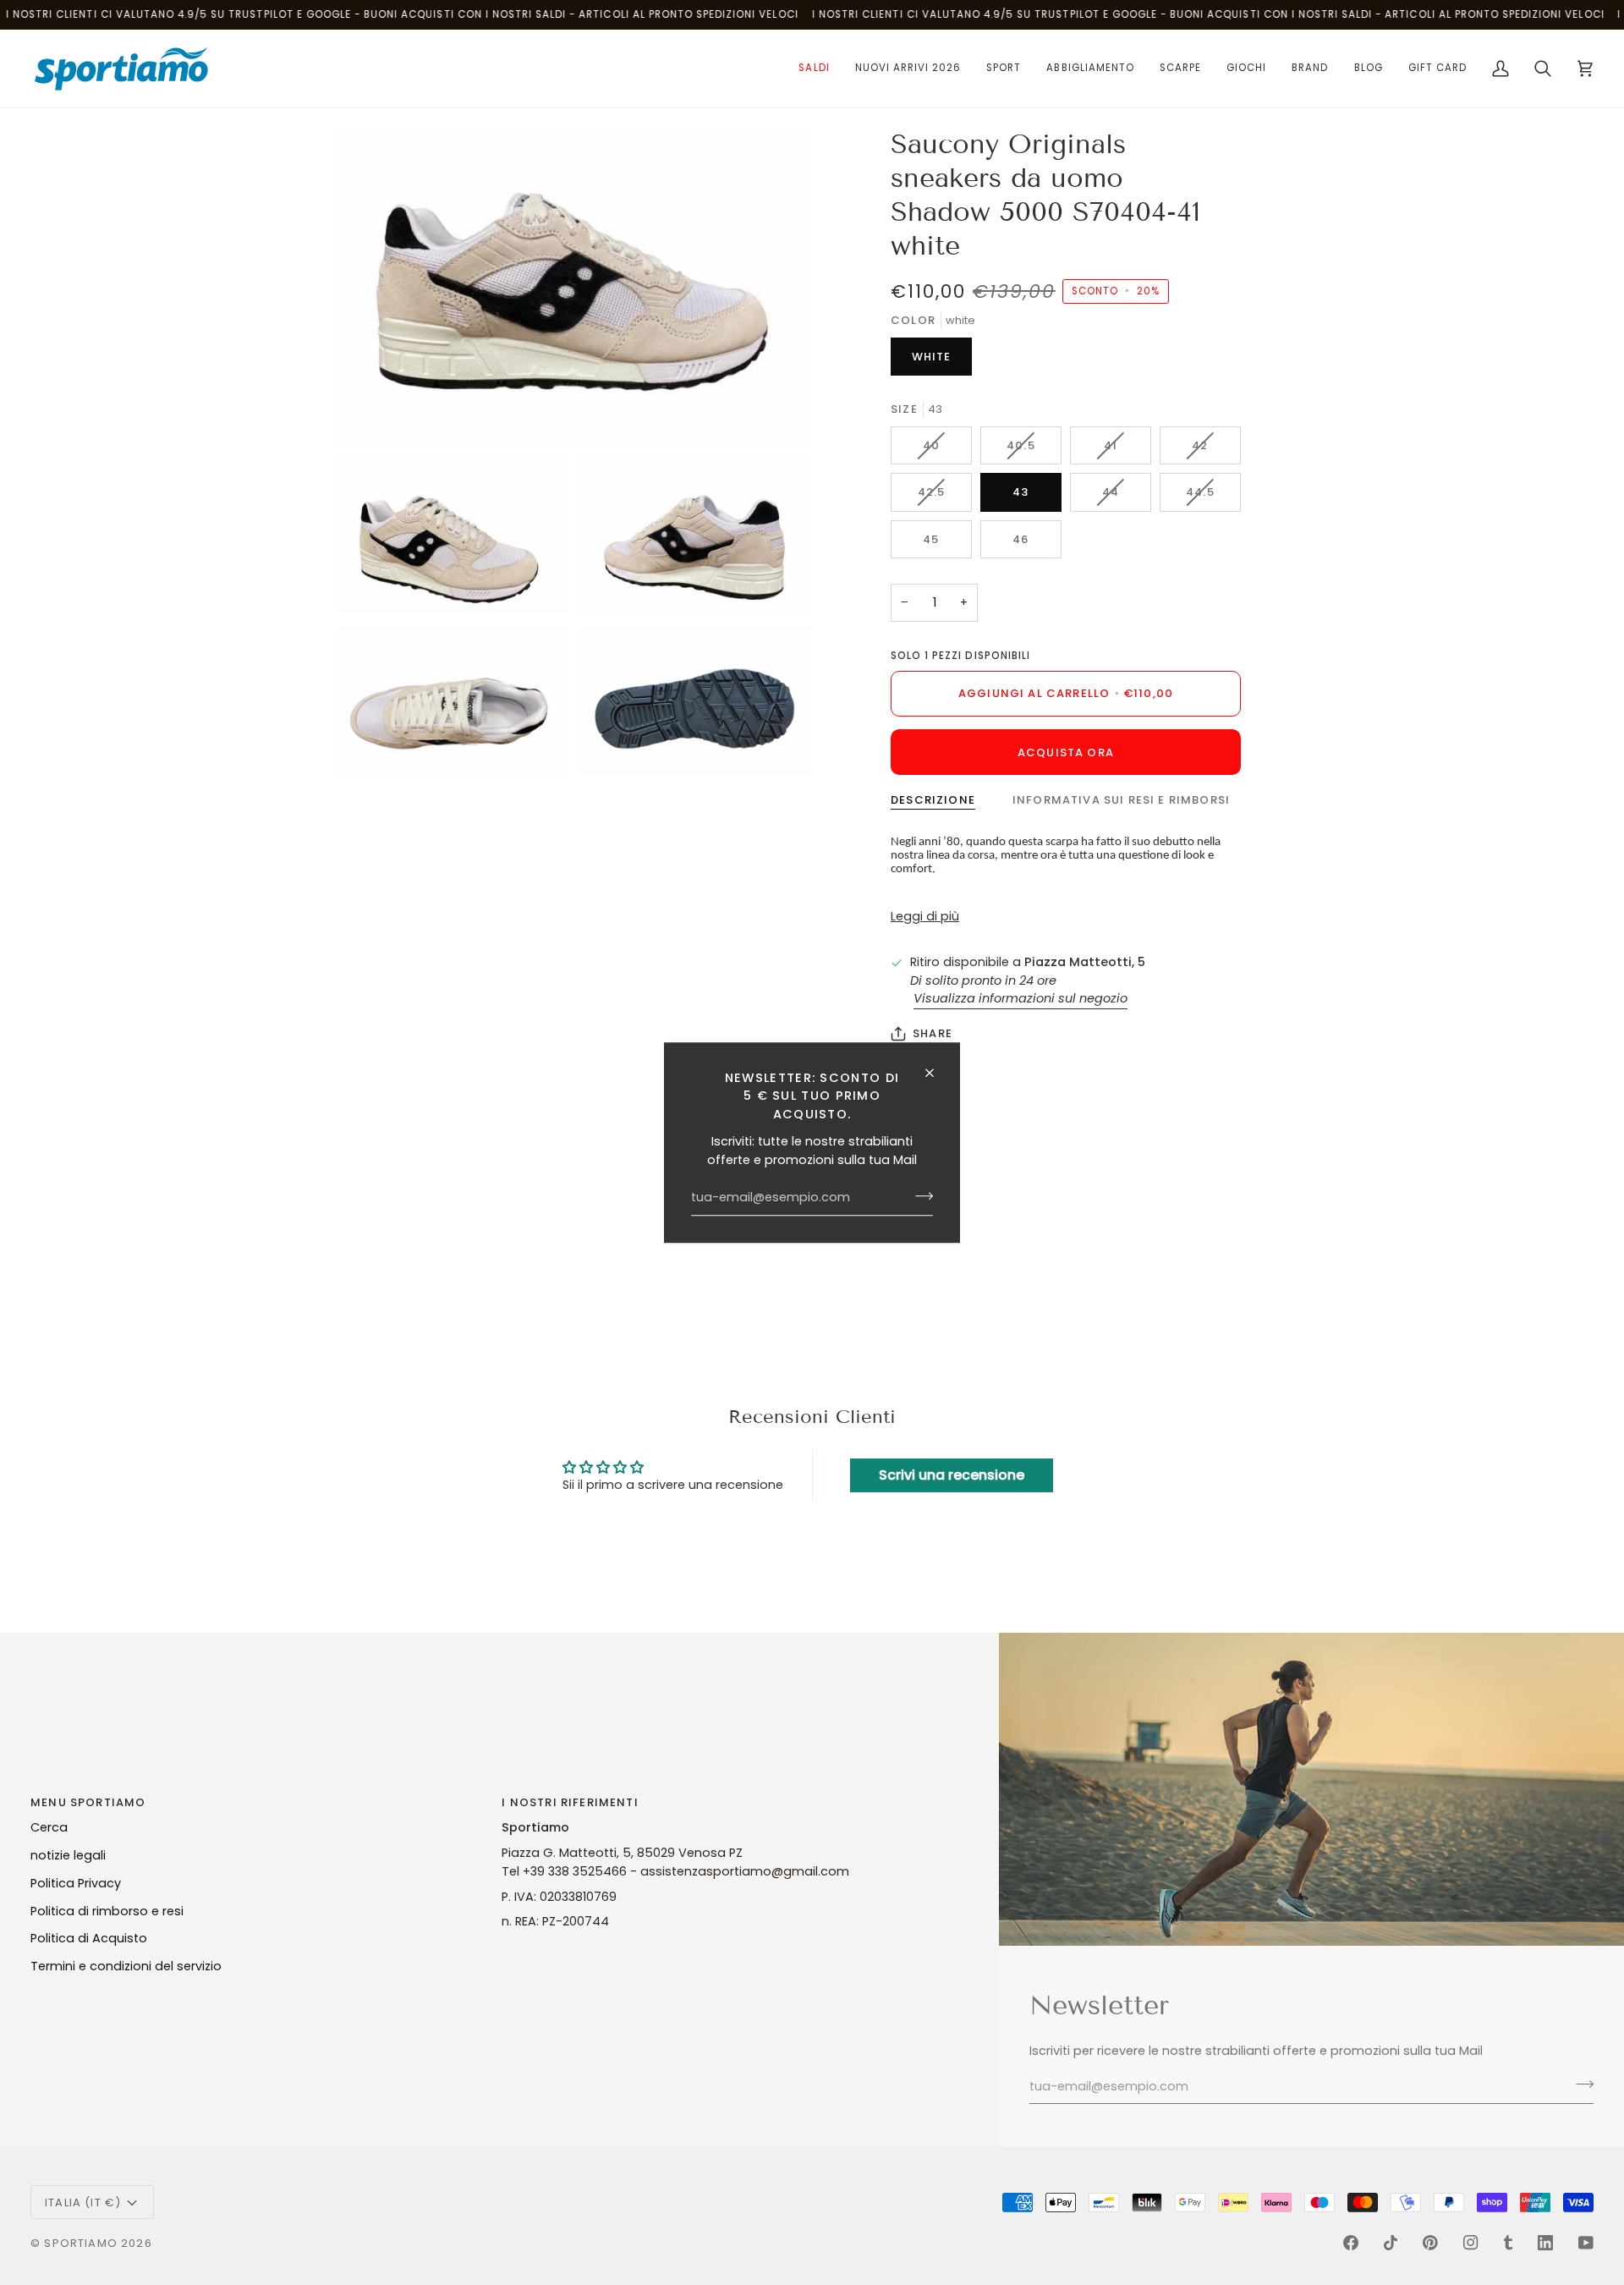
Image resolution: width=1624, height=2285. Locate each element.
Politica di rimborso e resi (107, 1911)
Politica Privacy (76, 1883)
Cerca (49, 1827)
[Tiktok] (1391, 2243)
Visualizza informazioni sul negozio (1020, 998)
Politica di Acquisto (89, 1938)
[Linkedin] (1545, 2243)
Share (933, 1033)
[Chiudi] (937, 1073)
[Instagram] (1471, 2243)
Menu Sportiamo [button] (88, 1802)
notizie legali (68, 1855)
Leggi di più (925, 916)
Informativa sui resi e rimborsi (1121, 800)
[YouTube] (1586, 2243)
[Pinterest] (1430, 2243)
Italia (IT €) (83, 2203)
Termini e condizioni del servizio (126, 1966)
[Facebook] (1351, 2243)
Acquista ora (1066, 753)
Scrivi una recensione (952, 1475)
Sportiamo (81, 2243)
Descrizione (933, 800)
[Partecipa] (919, 1196)
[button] (814, 69)
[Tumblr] (1508, 2243)
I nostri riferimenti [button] (570, 1802)
